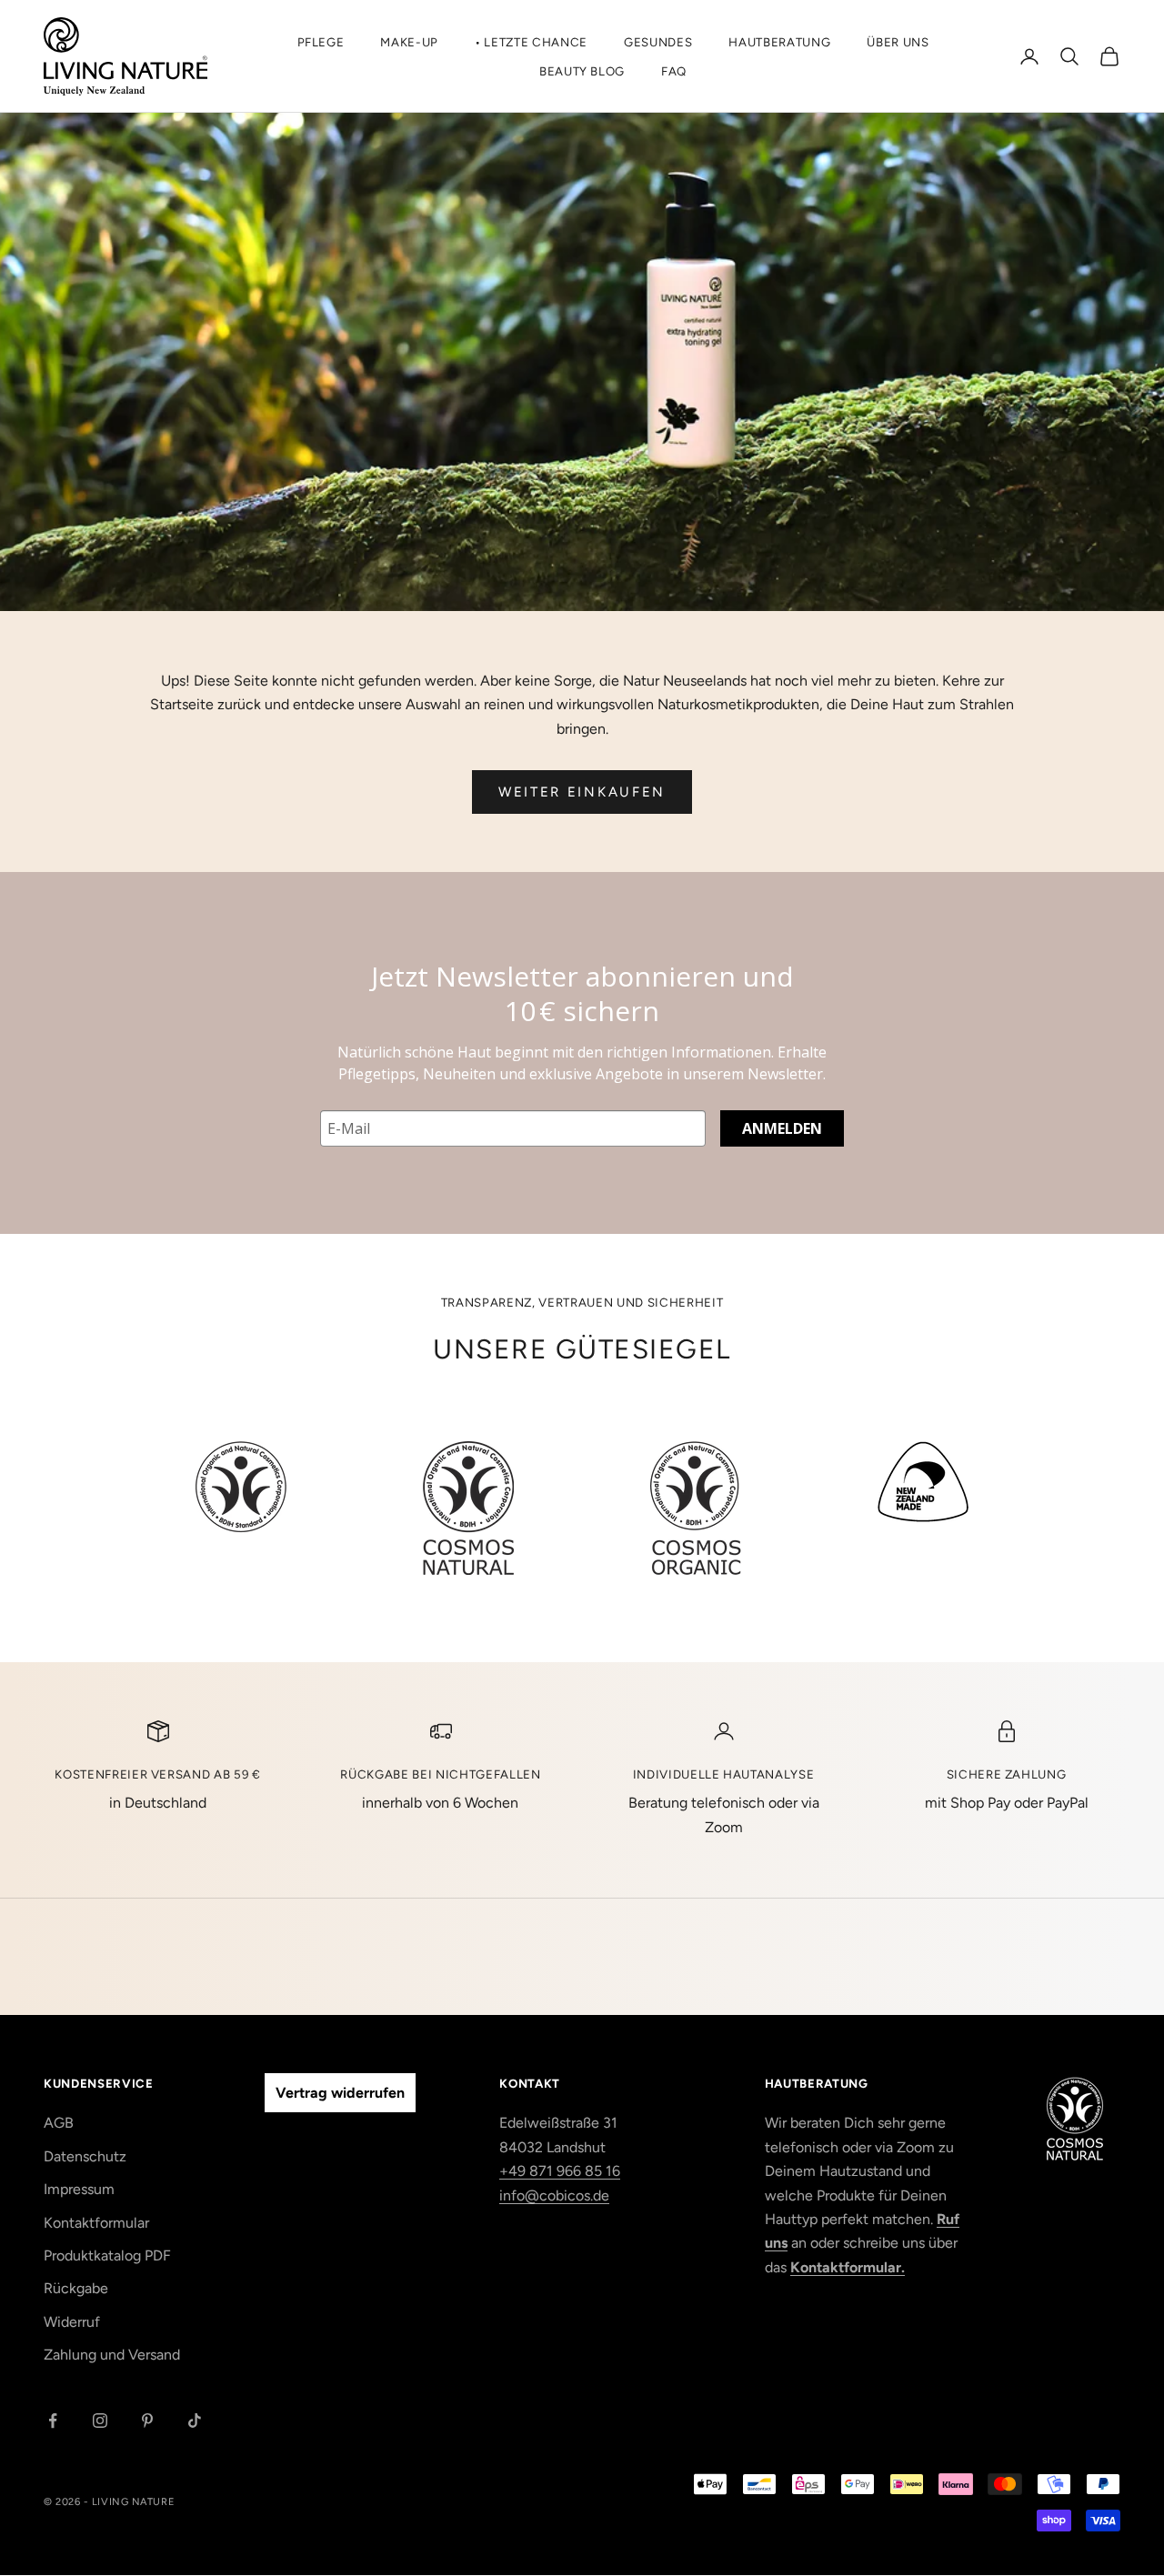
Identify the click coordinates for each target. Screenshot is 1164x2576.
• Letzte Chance (531, 42)
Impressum (79, 2189)
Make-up (409, 42)
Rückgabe (76, 2288)
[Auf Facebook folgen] (53, 2421)
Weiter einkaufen (582, 792)
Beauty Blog (582, 71)
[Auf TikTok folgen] (195, 2421)
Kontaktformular (96, 2223)
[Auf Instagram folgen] (100, 2421)
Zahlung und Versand (112, 2355)
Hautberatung (779, 42)
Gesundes (658, 42)
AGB (59, 2123)
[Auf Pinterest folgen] (147, 2421)
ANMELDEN (782, 1128)
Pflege (321, 42)
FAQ (674, 71)
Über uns (898, 42)
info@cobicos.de (554, 2195)
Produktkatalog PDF (107, 2255)
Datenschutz (85, 2156)
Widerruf (72, 2322)
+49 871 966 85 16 (560, 2171)
